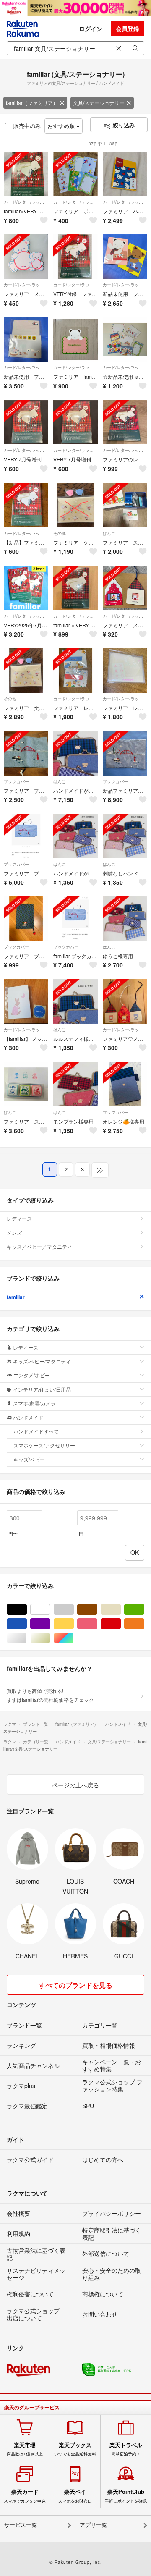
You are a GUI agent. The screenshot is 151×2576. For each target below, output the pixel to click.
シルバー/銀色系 (27, 1638)
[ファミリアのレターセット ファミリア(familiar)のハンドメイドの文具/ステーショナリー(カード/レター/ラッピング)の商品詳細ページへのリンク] (125, 422)
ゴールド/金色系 (50, 1638)
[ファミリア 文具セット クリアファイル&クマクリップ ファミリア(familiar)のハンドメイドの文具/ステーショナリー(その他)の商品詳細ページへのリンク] (26, 671)
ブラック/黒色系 (27, 1610)
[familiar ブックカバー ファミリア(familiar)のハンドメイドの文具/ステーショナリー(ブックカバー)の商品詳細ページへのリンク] (75, 919)
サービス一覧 (21, 2525)
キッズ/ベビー (29, 1459)
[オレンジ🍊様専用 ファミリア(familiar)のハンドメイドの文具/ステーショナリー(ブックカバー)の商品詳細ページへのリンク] (125, 1084)
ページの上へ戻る (75, 1785)
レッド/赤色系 (121, 1624)
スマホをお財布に (75, 2496)
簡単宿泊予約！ (126, 2449)
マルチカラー (74, 1638)
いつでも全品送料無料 (75, 2449)
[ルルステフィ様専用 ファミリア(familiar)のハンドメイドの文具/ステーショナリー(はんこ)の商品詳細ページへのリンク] (75, 1001)
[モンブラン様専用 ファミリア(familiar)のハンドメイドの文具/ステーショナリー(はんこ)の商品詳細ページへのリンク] (75, 1084)
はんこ (109, 533)
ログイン (91, 29)
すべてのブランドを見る (75, 1985)
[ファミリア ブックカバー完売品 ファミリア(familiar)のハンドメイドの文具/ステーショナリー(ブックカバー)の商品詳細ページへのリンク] (26, 836)
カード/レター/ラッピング (26, 202)
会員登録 (128, 29)
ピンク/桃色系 (97, 1624)
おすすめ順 (62, 126)
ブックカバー (16, 781)
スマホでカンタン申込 (25, 2496)
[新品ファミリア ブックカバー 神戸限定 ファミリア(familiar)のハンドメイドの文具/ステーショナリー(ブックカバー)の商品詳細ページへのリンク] (125, 753)
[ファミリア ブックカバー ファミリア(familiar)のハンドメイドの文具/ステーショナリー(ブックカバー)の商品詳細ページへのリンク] (26, 753)
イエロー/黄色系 (74, 1624)
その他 (60, 533)
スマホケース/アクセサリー (44, 1445)
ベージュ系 (121, 1610)
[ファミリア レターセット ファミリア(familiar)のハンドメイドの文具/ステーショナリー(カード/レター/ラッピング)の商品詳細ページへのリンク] (75, 671)
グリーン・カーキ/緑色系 (144, 1610)
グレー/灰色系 (74, 1610)
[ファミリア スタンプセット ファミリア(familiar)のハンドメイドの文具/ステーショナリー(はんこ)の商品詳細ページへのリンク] (125, 505)
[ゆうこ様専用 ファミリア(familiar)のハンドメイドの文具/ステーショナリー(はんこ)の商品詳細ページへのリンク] (125, 919)
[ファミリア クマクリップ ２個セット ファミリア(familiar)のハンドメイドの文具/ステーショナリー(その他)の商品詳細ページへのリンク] (75, 505)
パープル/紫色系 (50, 1624)
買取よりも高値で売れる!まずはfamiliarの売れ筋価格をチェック (50, 1695)
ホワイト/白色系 (50, 1610)
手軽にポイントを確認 (126, 2496)
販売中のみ (27, 126)
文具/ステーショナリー (99, 103)
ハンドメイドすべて (36, 1431)
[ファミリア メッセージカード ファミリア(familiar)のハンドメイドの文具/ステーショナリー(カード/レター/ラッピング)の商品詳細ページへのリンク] (26, 257)
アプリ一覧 (93, 2525)
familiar (16, 1297)
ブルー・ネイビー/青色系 (27, 1624)
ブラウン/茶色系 (97, 1610)
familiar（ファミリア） (32, 103)
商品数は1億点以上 (25, 2449)
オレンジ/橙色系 (144, 1624)
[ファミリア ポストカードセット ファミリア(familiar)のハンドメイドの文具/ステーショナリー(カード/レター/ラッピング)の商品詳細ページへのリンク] (75, 174)
